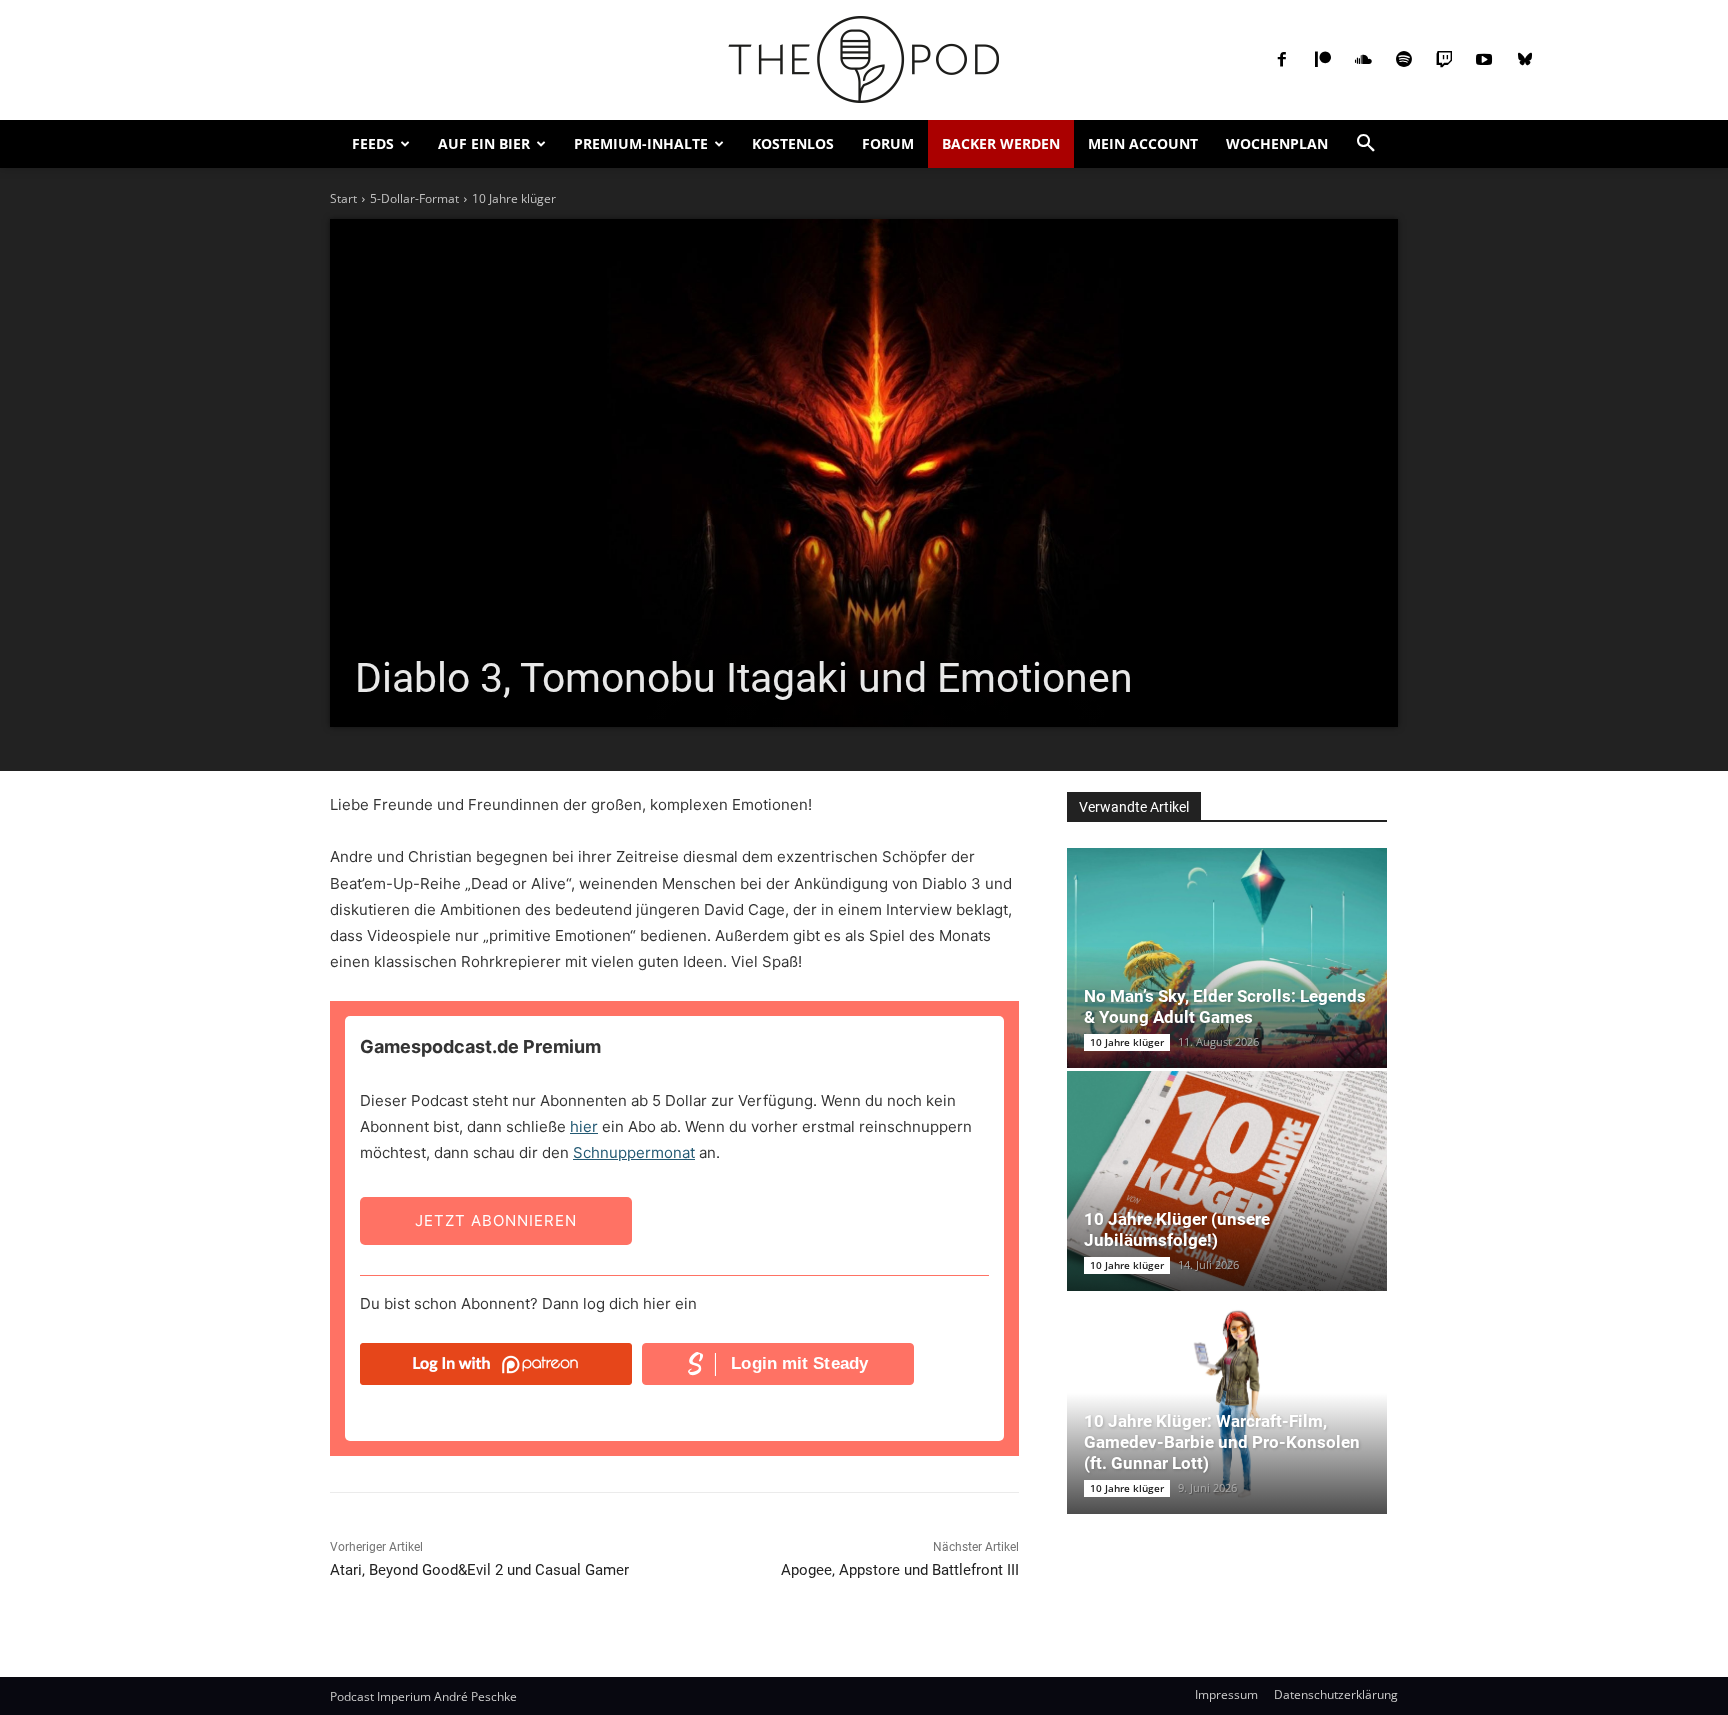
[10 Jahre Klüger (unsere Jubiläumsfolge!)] (1227, 1181)
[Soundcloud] (1363, 60)
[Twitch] (1444, 60)
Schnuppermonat (634, 1152)
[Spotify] (1403, 60)
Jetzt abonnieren (496, 1220)
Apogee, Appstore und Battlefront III (900, 1570)
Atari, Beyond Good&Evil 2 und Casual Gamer (479, 1570)
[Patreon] (1323, 60)
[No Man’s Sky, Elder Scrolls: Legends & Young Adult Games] (1227, 958)
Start (343, 198)
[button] (1366, 144)
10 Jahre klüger (514, 198)
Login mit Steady (799, 1363)
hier (584, 1126)
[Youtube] (1484, 60)
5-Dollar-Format (414, 198)
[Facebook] (1282, 60)
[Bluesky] (1525, 60)
